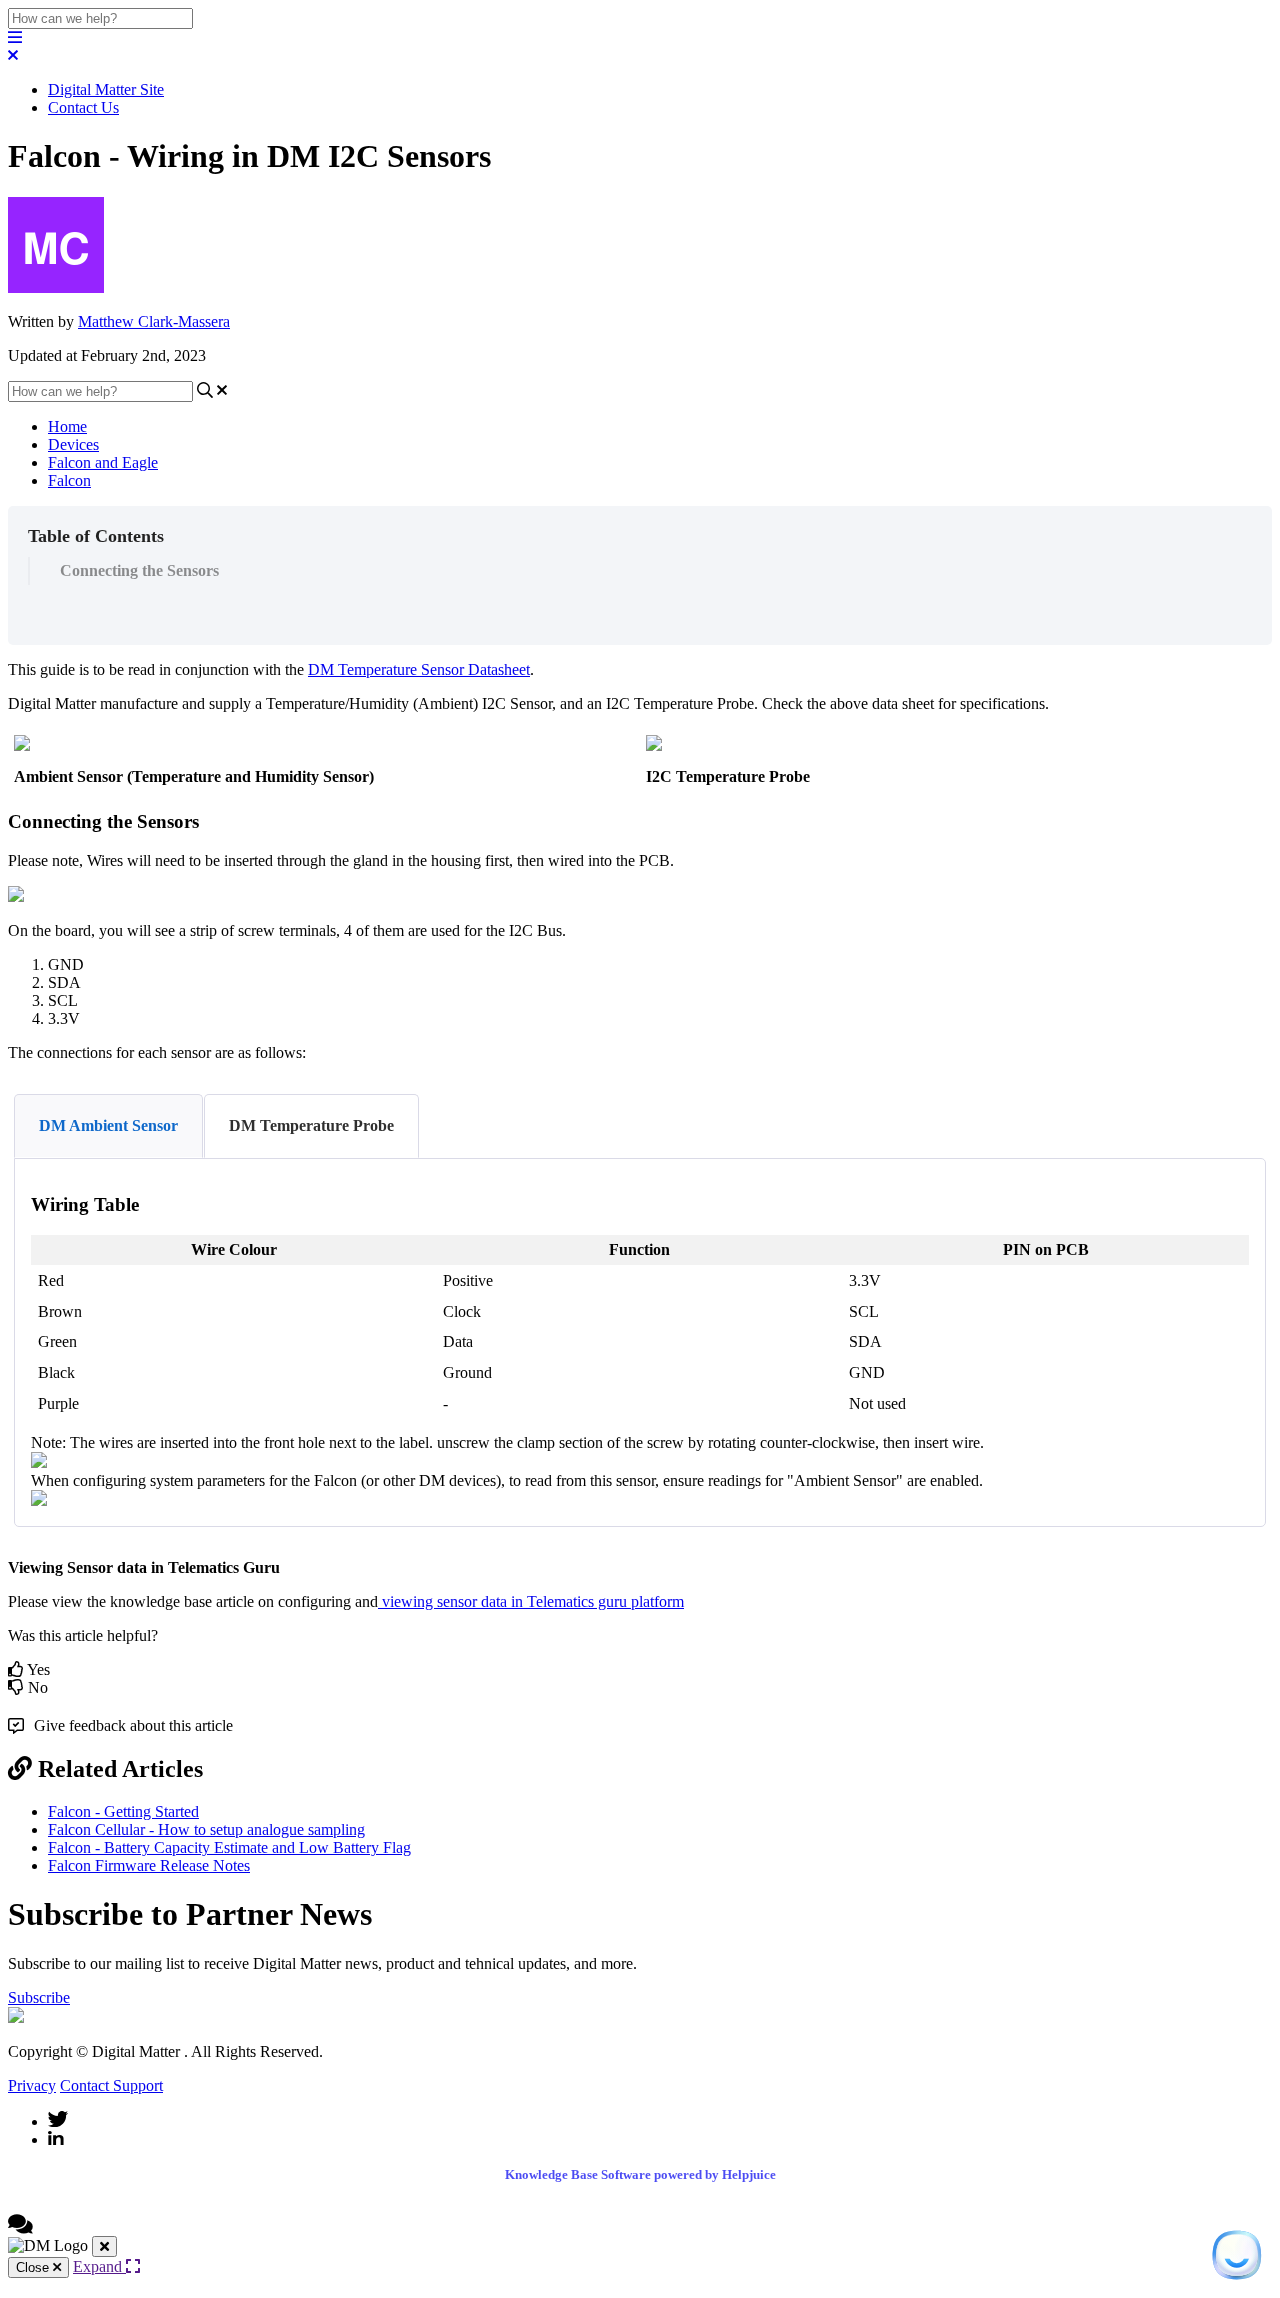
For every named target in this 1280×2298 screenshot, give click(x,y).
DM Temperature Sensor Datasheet (419, 669)
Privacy (32, 2085)
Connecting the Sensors (139, 570)
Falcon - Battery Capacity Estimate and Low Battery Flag (229, 1847)
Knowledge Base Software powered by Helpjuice (640, 2174)
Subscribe (39, 1997)
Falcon (69, 480)
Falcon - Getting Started (123, 1811)
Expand (99, 2266)
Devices (73, 444)
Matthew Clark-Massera (154, 321)
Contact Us (83, 107)
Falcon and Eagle (103, 462)
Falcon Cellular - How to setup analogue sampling (206, 1829)
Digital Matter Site (106, 89)
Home (67, 426)
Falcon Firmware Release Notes (149, 1865)
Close (34, 2267)
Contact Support (111, 2085)
